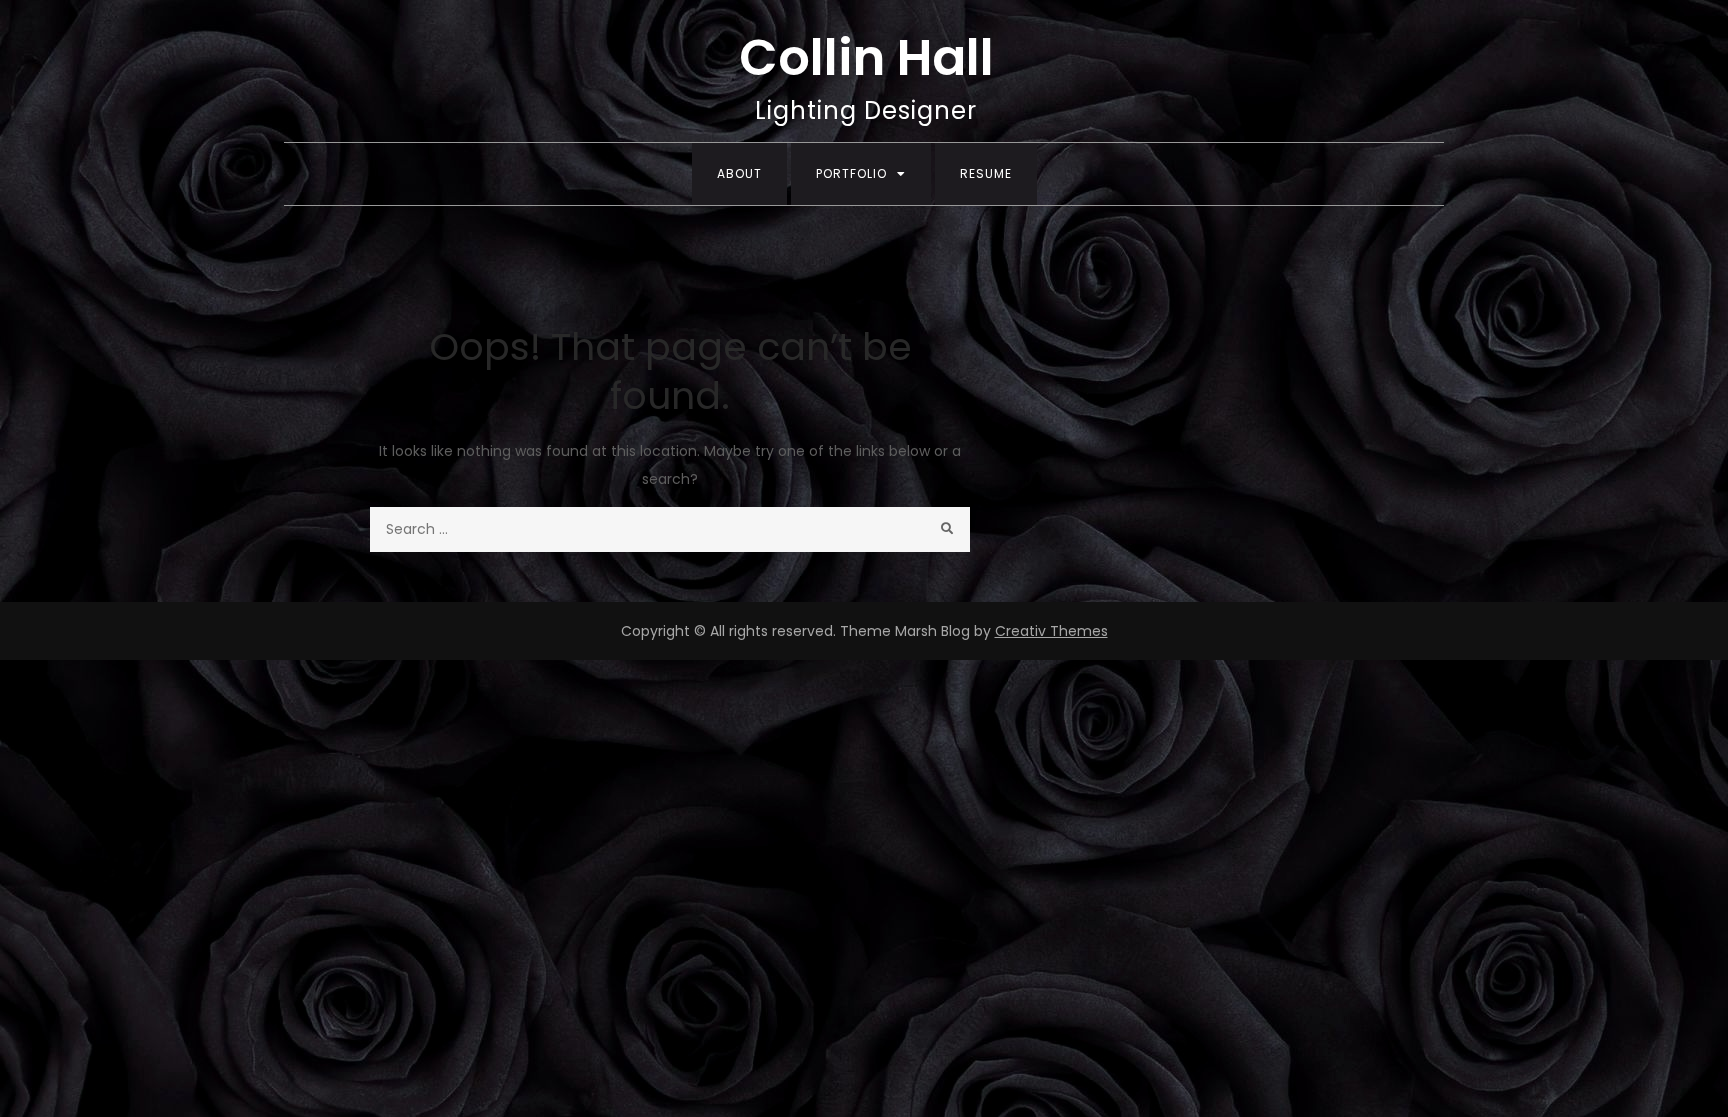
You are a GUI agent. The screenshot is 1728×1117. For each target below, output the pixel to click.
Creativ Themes (1051, 631)
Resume (986, 173)
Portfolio (851, 173)
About (739, 173)
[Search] (947, 529)
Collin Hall (866, 57)
